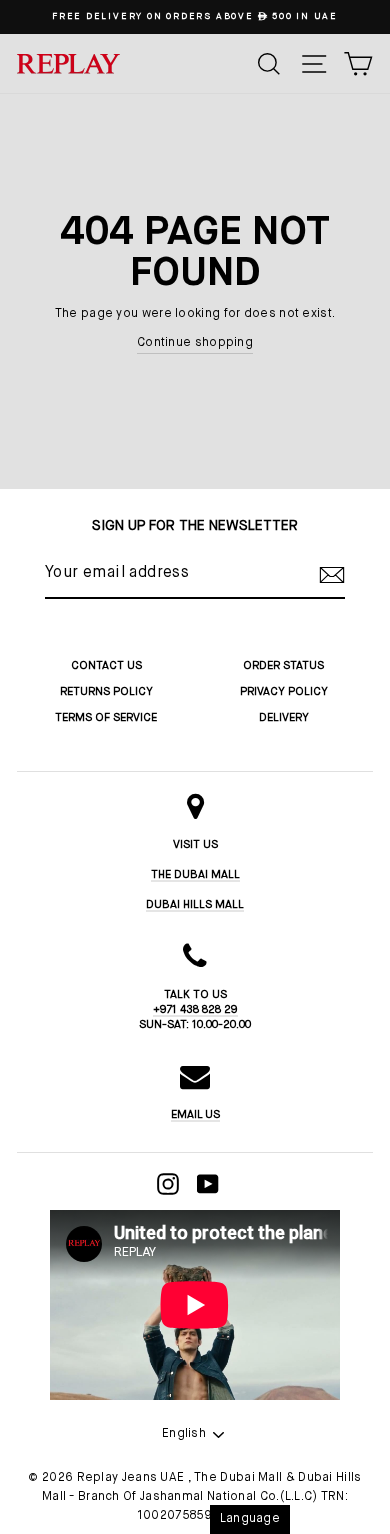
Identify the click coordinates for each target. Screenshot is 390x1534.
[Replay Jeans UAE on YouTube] (208, 1184)
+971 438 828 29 (195, 1009)
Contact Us (106, 665)
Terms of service (106, 717)
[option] (195, 17)
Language (250, 1519)
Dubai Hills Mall (195, 904)
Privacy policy (284, 691)
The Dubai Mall (195, 874)
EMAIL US (195, 1114)
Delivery (284, 717)
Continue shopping (195, 343)
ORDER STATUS (283, 665)
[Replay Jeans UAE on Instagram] (168, 1184)
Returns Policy (106, 691)
